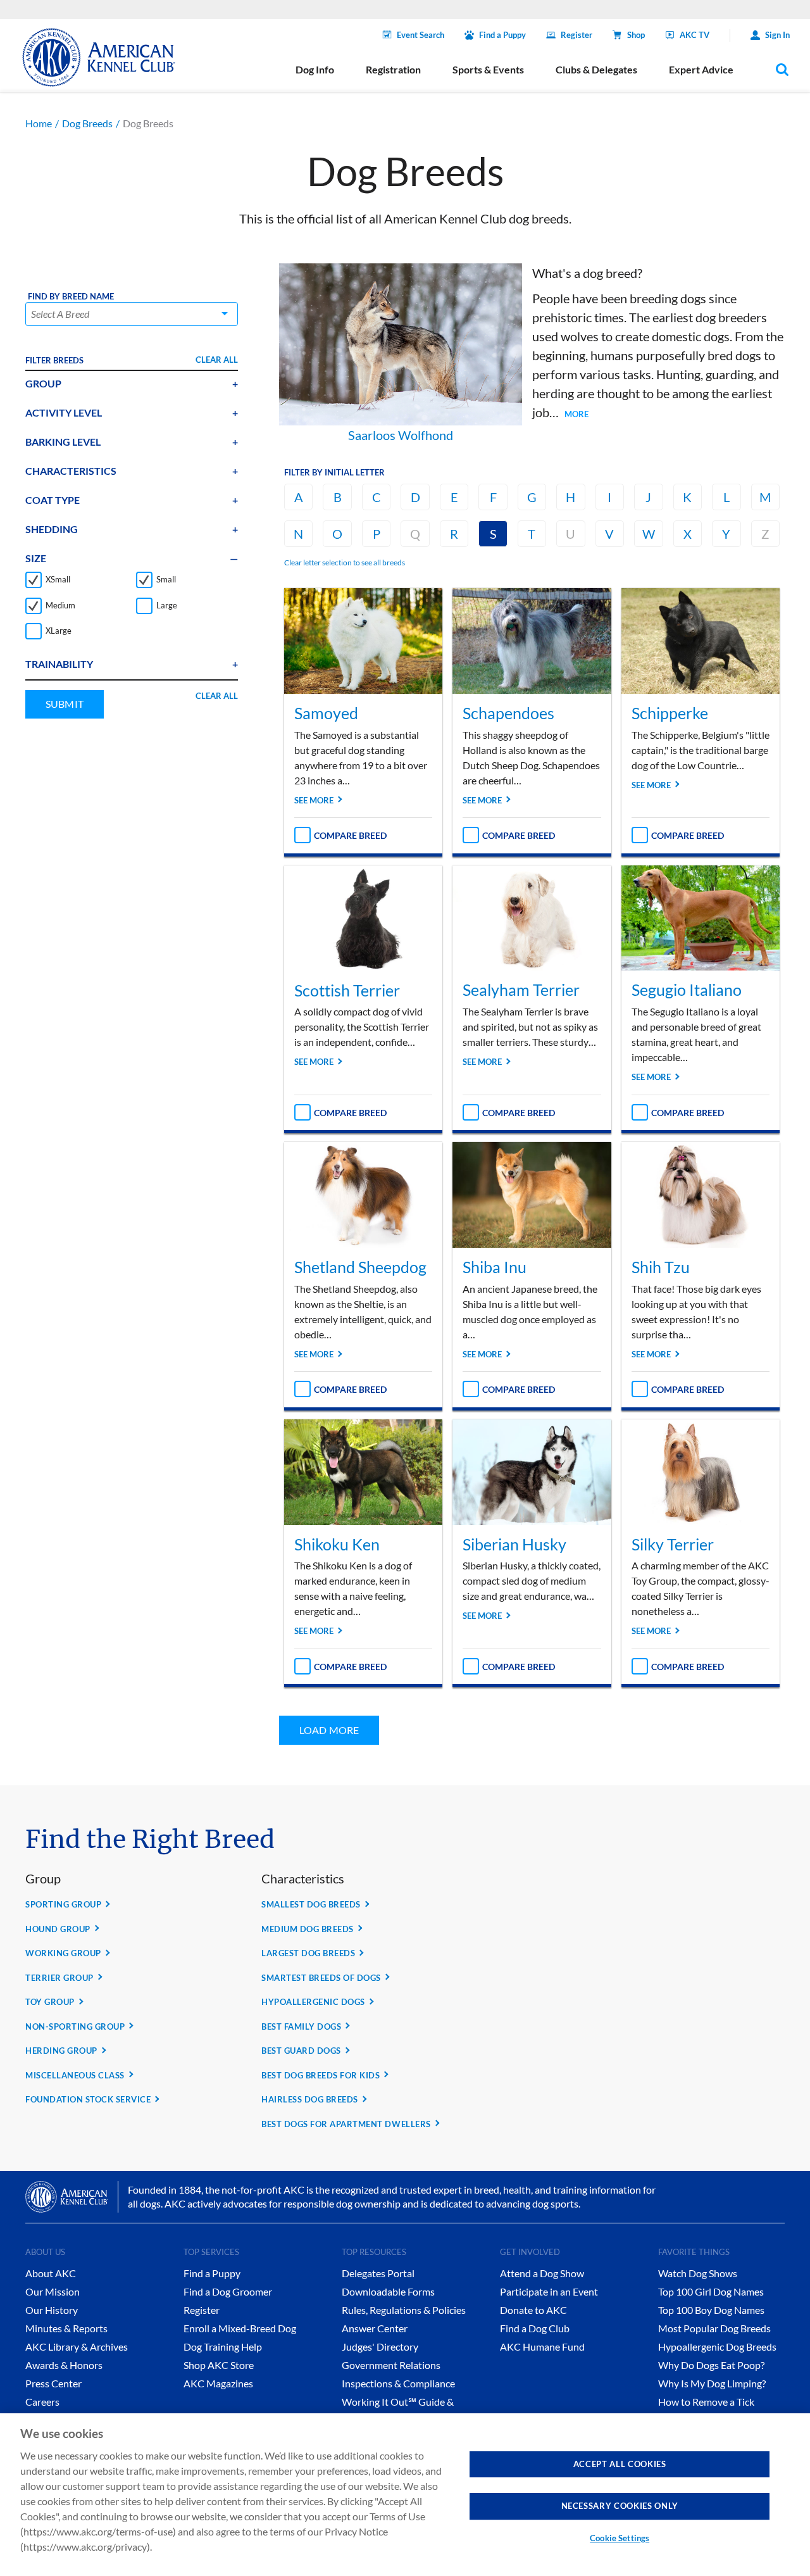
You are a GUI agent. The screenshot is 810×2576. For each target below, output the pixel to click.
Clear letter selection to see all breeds (345, 562)
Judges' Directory (380, 2347)
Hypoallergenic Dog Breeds (717, 2347)
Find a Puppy (502, 35)
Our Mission (53, 2291)
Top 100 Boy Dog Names (711, 2310)
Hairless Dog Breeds (310, 2099)
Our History (52, 2310)
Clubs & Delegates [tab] (596, 69)
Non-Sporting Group (75, 2026)
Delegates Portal (378, 2273)
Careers (42, 2402)
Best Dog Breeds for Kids (321, 2075)
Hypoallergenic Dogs (313, 2002)
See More (314, 800)
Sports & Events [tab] (488, 69)
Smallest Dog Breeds (311, 1904)
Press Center (53, 2383)
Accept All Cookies (620, 2464)
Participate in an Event (549, 2291)
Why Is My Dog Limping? (712, 2383)
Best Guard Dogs (301, 2051)
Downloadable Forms (388, 2291)
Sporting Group (63, 1904)
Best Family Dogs (301, 2026)
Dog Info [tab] (315, 69)
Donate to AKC (533, 2310)
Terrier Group (59, 1978)
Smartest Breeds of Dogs (321, 1978)
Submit (65, 704)
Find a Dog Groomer (228, 2291)
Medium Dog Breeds (308, 1929)
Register (576, 35)
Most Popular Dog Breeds (714, 2328)
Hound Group (58, 1929)
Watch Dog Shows (698, 2273)
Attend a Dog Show (542, 2273)
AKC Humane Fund (542, 2347)
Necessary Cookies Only (620, 2506)
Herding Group (61, 2051)
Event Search (421, 35)
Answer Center (375, 2328)
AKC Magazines (218, 2383)
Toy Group (50, 2002)
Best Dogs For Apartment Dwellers (346, 2124)
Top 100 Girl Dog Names (711, 2291)
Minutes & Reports (66, 2328)
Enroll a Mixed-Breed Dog (240, 2328)
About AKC (51, 2273)
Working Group (63, 1953)
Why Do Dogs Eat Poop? (711, 2365)
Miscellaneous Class (75, 2075)
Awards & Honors (64, 2365)
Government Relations (391, 2365)
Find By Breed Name (71, 297)
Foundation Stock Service (88, 2099)
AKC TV (695, 35)
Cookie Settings (620, 2538)
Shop (636, 35)
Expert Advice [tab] (701, 69)
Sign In (777, 35)
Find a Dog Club (535, 2328)
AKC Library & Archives (77, 2347)
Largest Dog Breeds (308, 1953)
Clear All (217, 360)
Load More (329, 1730)
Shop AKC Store (219, 2365)
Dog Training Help (223, 2347)
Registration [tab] (393, 69)
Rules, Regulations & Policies (404, 2310)
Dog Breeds (87, 123)
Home (39, 123)
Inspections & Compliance (398, 2383)
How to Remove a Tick (706, 2402)
